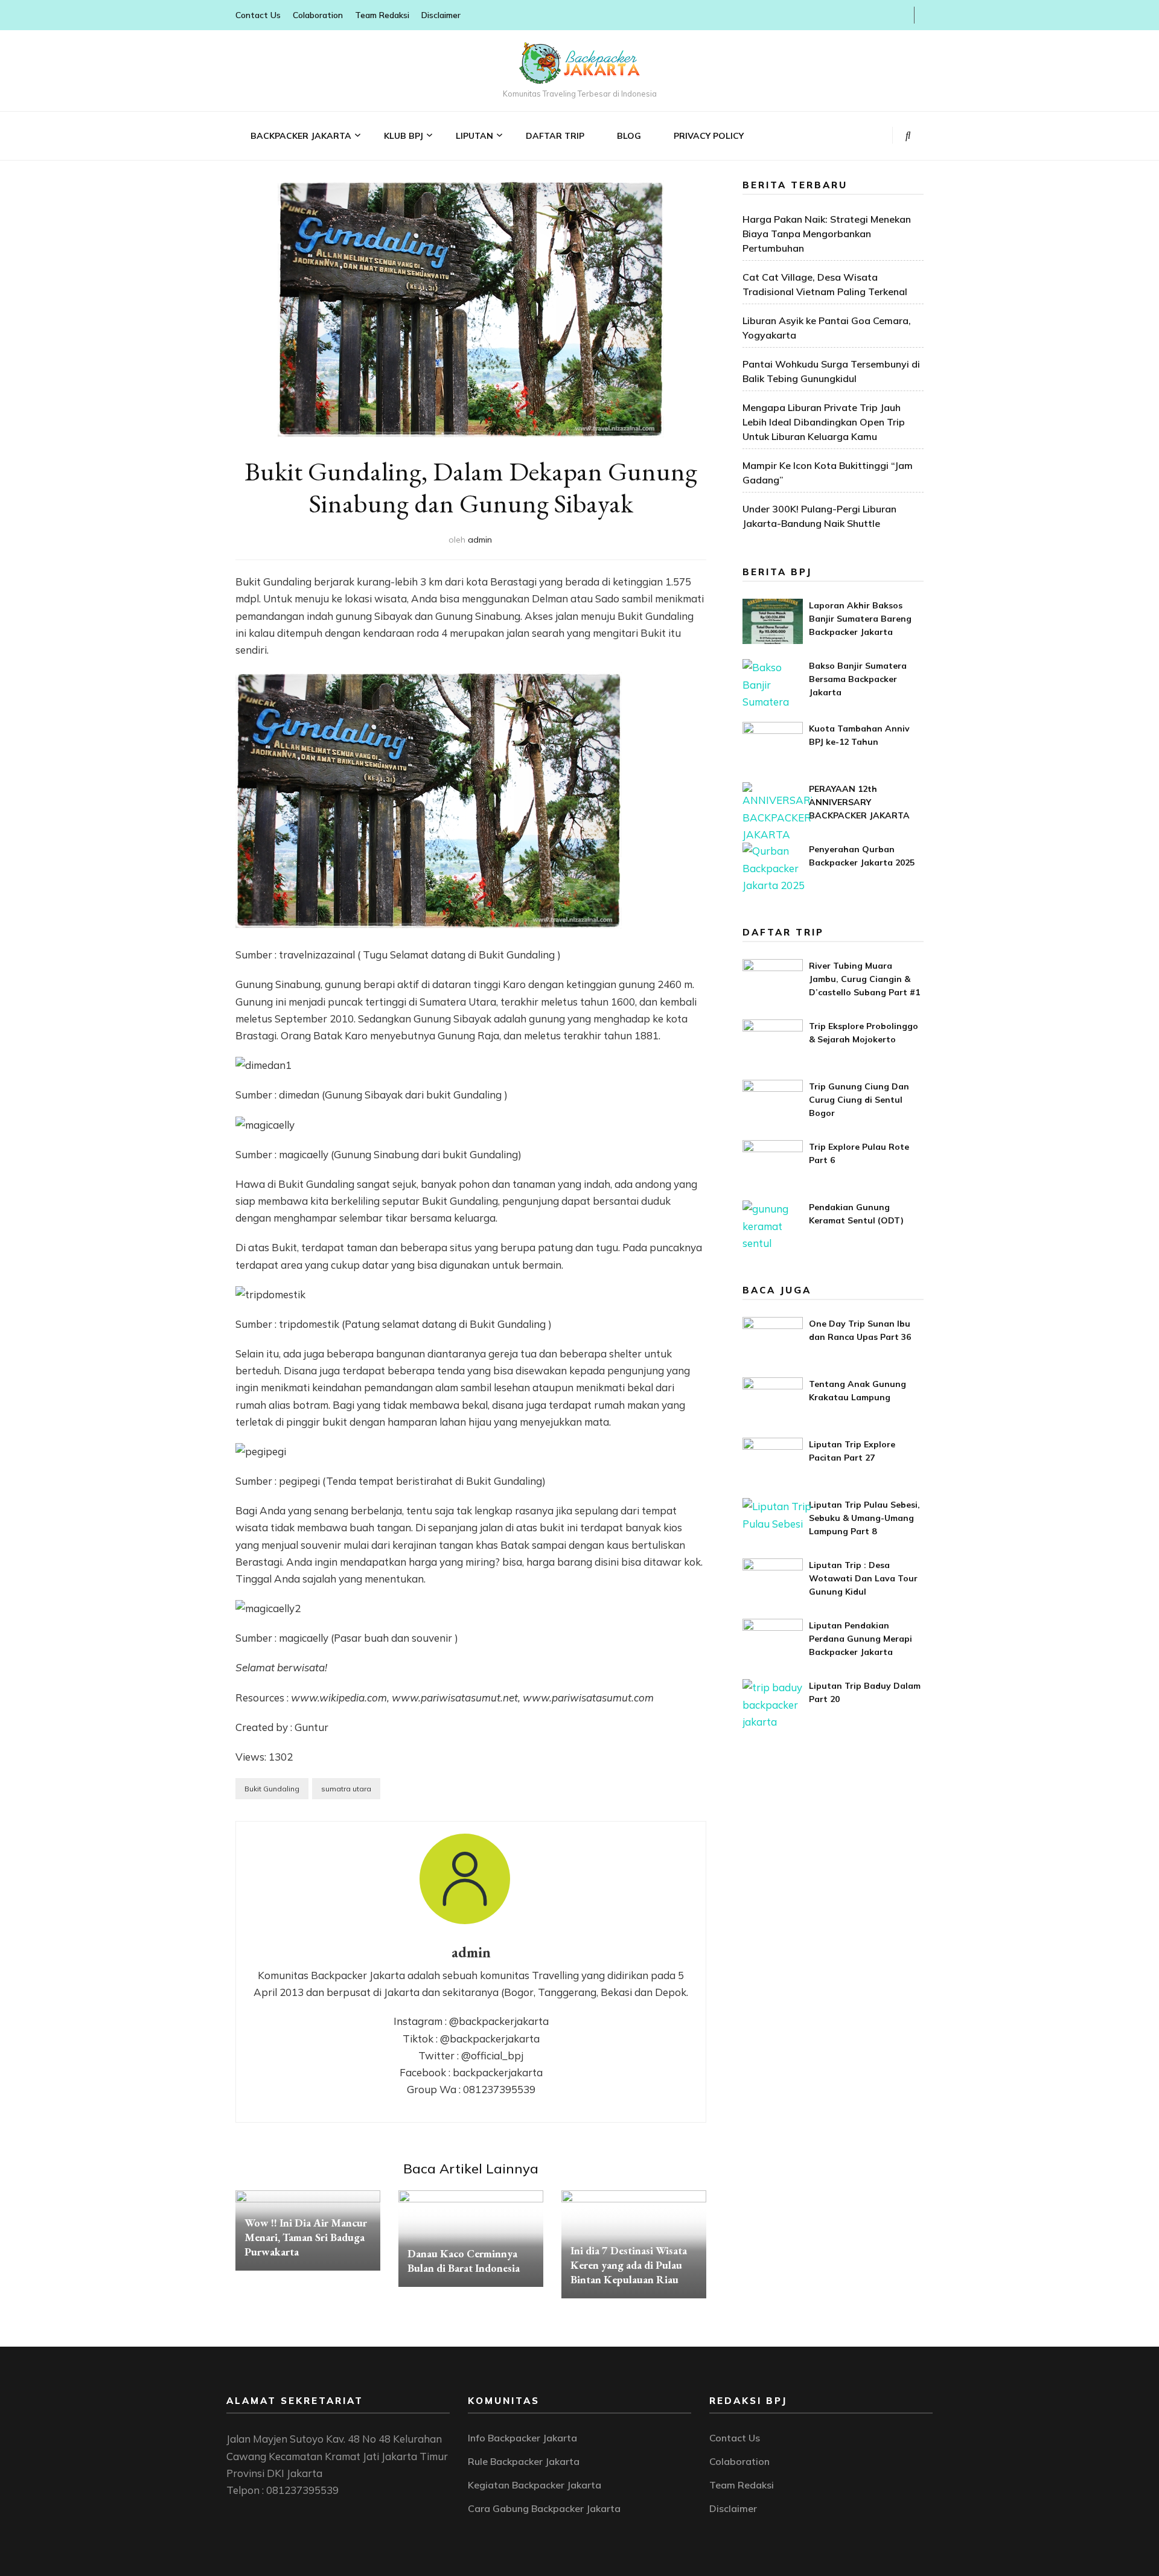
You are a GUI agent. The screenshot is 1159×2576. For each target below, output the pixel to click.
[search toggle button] (908, 135)
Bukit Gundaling (272, 1789)
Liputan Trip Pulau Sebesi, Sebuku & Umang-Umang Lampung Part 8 (864, 1518)
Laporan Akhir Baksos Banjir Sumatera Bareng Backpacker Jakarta (860, 619)
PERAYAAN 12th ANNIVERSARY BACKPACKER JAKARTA (859, 802)
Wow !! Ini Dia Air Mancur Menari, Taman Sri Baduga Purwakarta (306, 2237)
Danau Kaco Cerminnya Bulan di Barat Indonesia (464, 2261)
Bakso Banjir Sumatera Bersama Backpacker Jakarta (858, 679)
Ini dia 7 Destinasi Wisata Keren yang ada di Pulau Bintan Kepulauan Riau (629, 2265)
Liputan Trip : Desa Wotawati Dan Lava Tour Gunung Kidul (863, 1578)
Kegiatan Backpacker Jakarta (535, 2485)
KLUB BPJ (404, 136)
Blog (629, 136)
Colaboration (318, 15)
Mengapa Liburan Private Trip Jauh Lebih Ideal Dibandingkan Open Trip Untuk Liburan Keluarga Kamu (824, 422)
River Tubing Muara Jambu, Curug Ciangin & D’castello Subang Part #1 (864, 979)
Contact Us (258, 15)
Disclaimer (441, 15)
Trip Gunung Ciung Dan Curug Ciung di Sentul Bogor (859, 1100)
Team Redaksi (382, 15)
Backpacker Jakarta (301, 136)
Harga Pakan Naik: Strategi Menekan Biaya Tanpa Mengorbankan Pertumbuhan (827, 234)
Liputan (474, 136)
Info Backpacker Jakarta (522, 2438)
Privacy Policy (709, 136)
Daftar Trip (555, 136)
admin (480, 540)
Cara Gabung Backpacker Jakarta (544, 2508)
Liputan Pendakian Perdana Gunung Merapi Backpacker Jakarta (860, 1639)
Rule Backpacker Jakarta (524, 2461)
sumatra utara (346, 1789)
